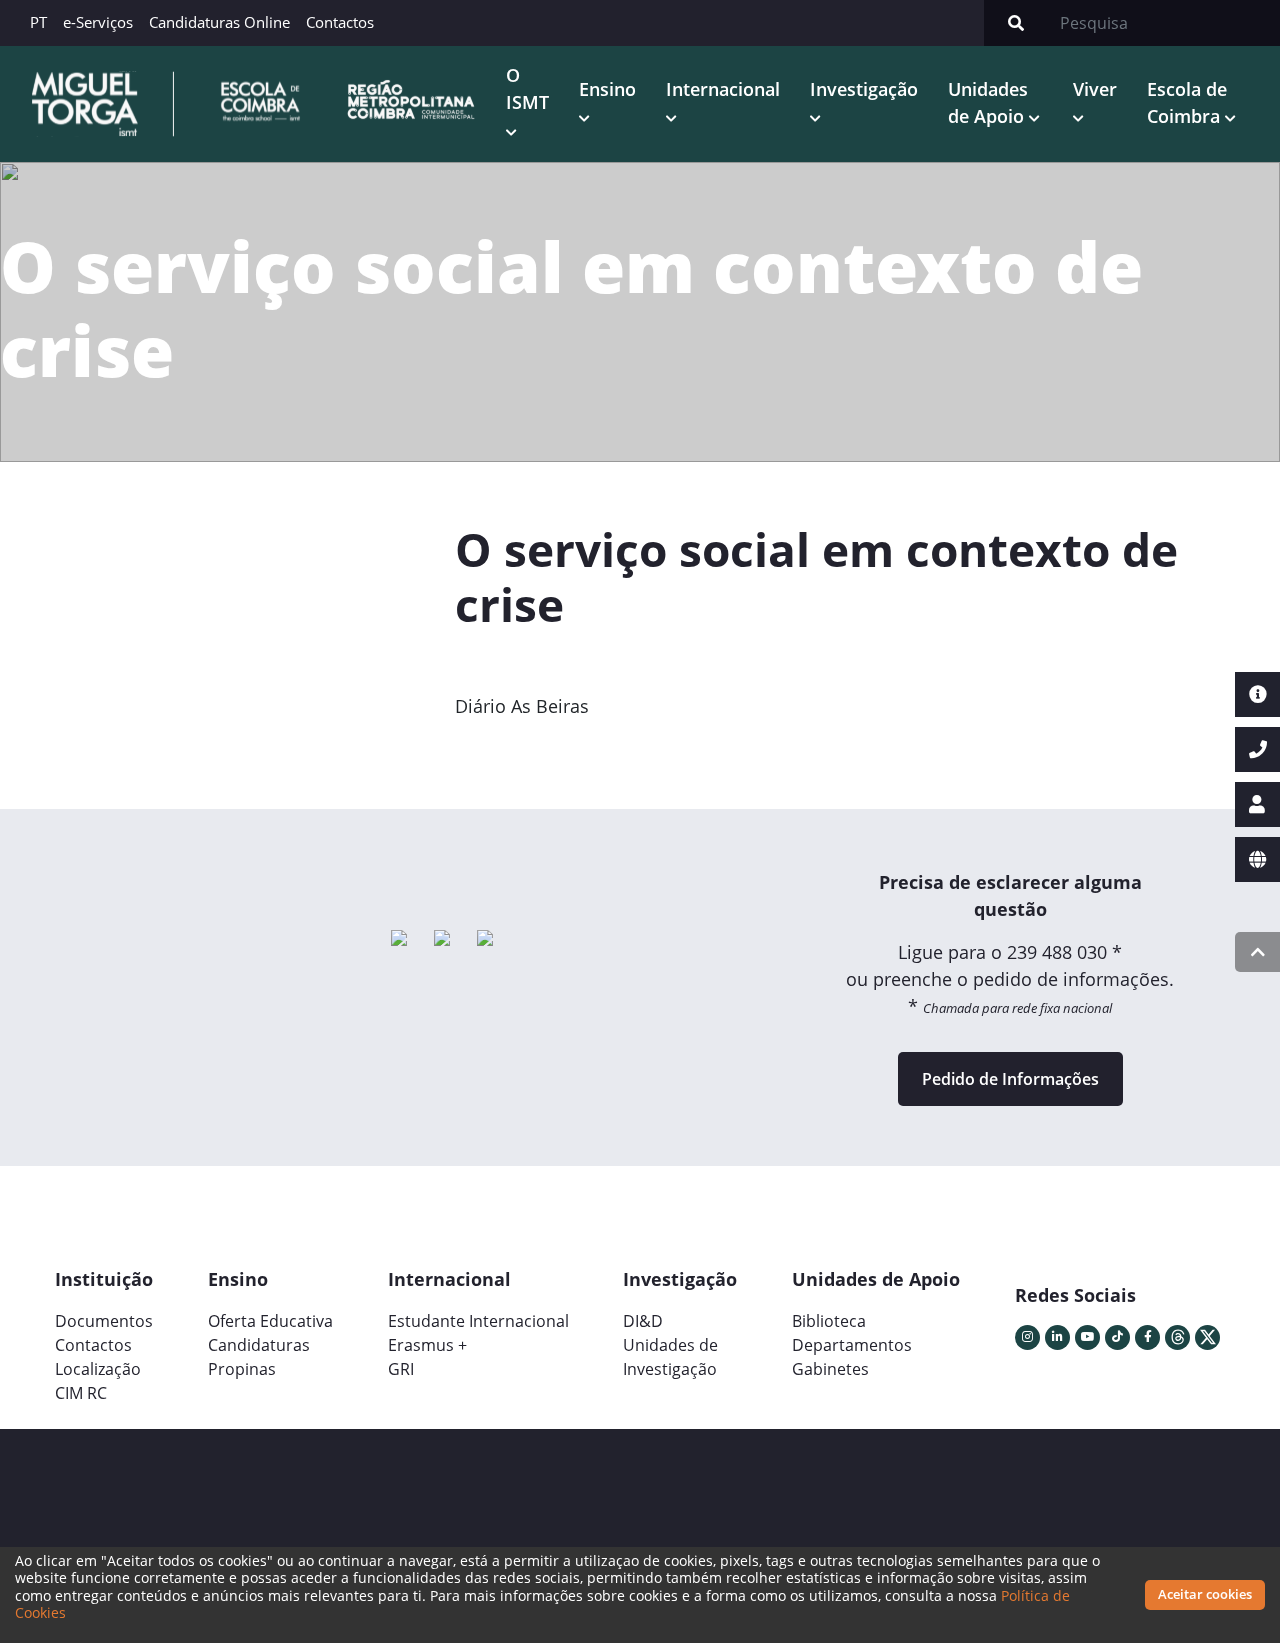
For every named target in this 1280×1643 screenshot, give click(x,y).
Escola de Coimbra (1187, 102)
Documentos (104, 1321)
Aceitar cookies (1205, 1594)
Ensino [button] (607, 89)
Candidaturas (259, 1345)
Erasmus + (427, 1345)
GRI (401, 1369)
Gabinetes (830, 1369)
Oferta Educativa (270, 1321)
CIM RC (81, 1393)
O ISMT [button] (527, 88)
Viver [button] (1095, 89)
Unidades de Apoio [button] (988, 102)
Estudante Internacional (478, 1321)
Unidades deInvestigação (670, 1357)
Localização (98, 1369)
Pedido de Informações (1010, 1079)
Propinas (242, 1369)
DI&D (643, 1321)
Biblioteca (829, 1321)
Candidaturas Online (219, 22)
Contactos (340, 22)
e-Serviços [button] (98, 22)
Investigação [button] (864, 89)
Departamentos (852, 1345)
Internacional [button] (723, 89)
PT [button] (38, 22)
